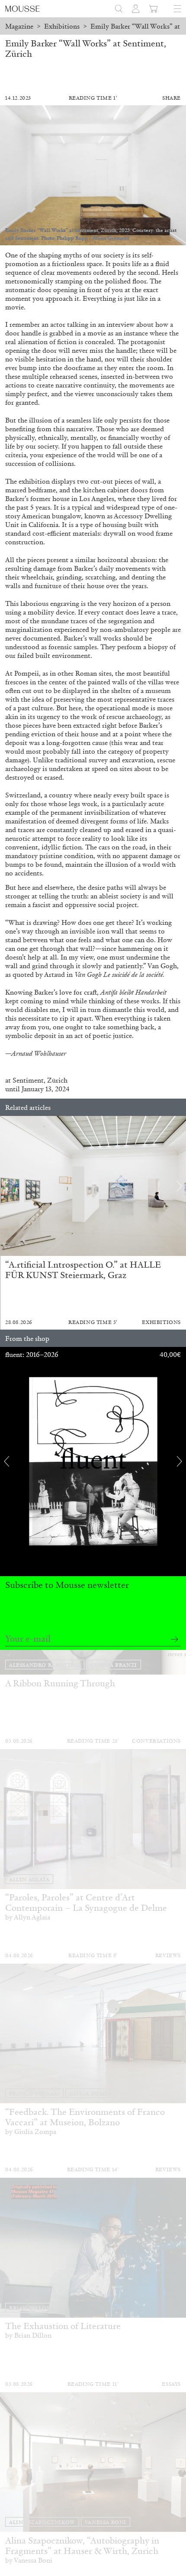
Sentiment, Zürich (39, 1080)
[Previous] (6, 1186)
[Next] (180, 1186)
